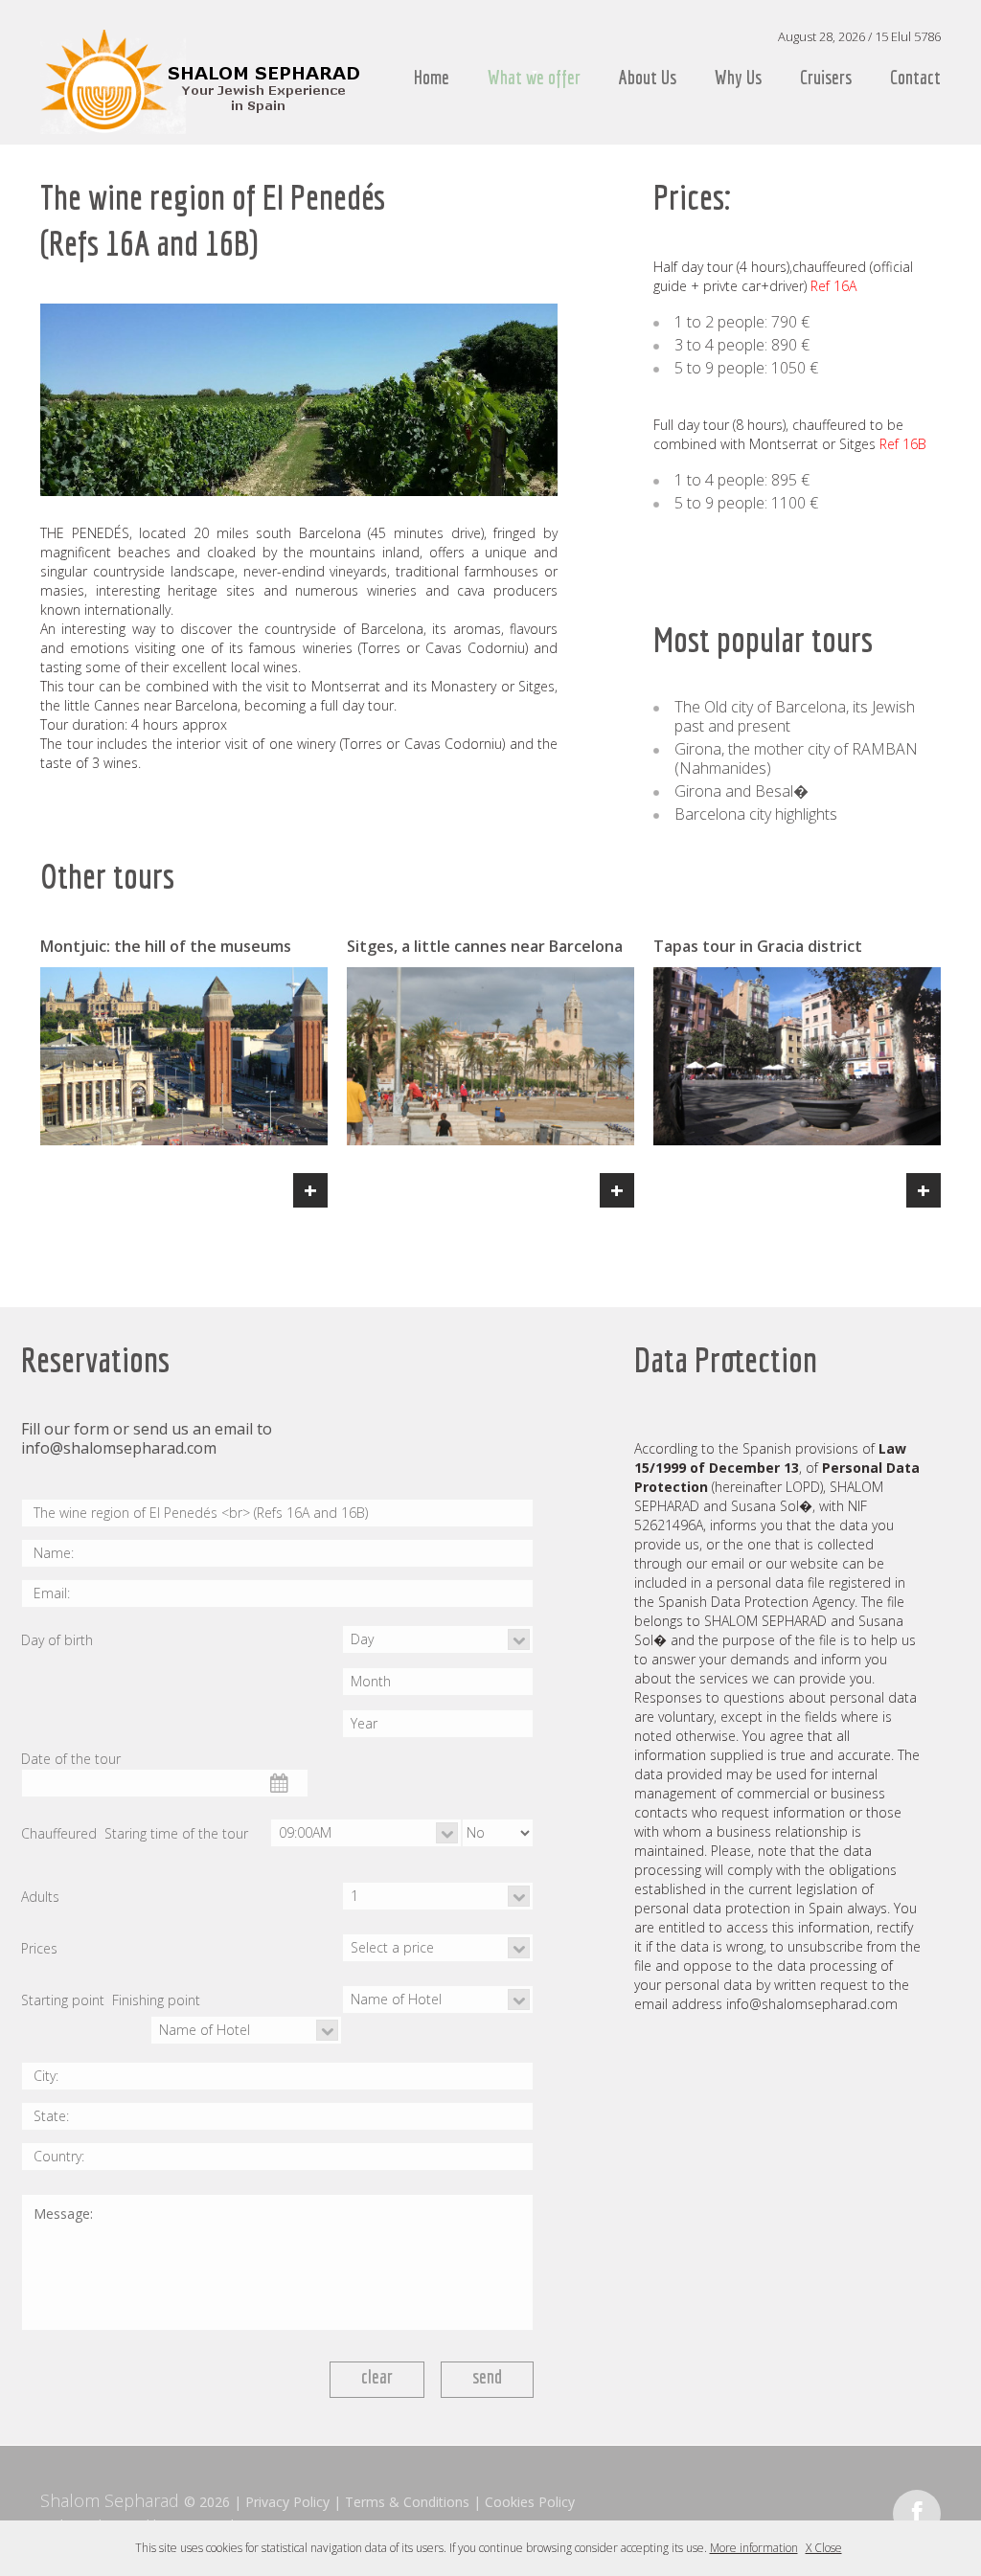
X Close (824, 2548)
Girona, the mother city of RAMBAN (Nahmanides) (796, 758)
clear (377, 2376)
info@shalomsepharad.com (119, 1448)
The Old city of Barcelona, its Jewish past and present (795, 716)
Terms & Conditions (407, 2502)
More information (754, 2548)
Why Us (738, 78)
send (487, 2376)
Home (432, 78)
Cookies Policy (530, 2502)
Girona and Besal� (741, 791)
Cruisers (826, 78)
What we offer (534, 78)
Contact (915, 78)
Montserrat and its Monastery (404, 686)
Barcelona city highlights (756, 814)
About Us (648, 78)
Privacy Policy (287, 2502)
